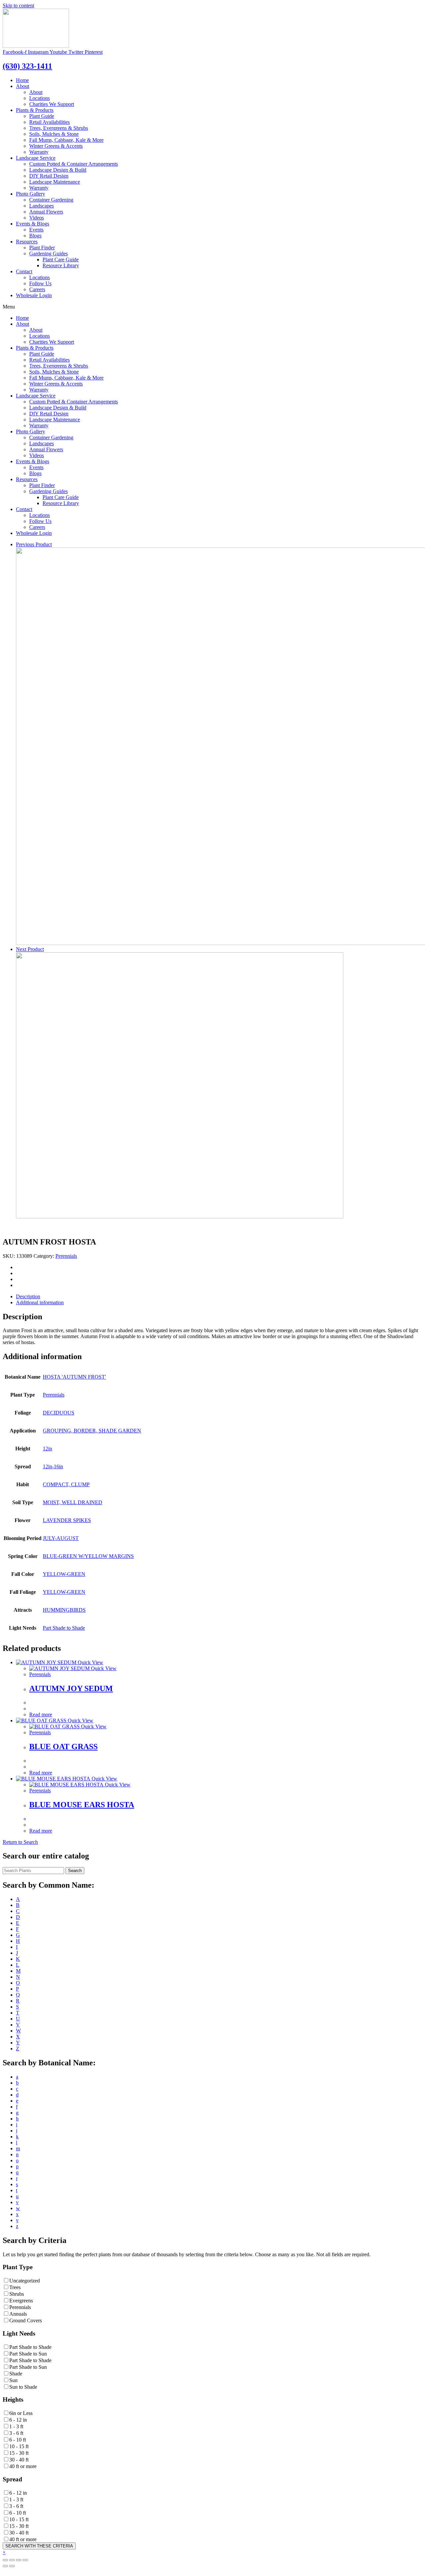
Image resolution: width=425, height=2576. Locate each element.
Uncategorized (25, 2281)
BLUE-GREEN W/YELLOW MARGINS (88, 1556)
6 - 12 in (18, 2420)
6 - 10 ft (18, 2440)
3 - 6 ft (16, 2433)
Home (22, 80)
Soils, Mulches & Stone (54, 134)
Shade (16, 2374)
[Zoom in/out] (5, 2560)
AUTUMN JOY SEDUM (71, 1688)
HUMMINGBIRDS (64, 1610)
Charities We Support (52, 104)
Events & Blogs (33, 224)
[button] (20, 1842)
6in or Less (21, 2413)
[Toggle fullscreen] (12, 2560)
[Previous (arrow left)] (5, 2566)
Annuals (18, 2314)
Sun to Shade (23, 2387)
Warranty (39, 152)
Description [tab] (28, 1296)
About (23, 86)
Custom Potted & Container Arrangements (74, 164)
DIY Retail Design (49, 176)
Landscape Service (36, 158)
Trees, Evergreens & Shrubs (59, 128)
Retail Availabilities (49, 122)
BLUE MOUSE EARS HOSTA (82, 1805)
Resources (27, 242)
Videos (37, 218)
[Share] (19, 2560)
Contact (24, 271)
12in (47, 1449)
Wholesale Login (34, 295)
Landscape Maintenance (55, 182)
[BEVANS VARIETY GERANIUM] (180, 1216)
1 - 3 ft (16, 2426)
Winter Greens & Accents (56, 146)
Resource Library (61, 265)
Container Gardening (51, 200)
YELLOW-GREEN (64, 1574)
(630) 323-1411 (27, 66)
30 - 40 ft (19, 2460)
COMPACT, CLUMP (66, 1484)
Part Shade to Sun (28, 2354)
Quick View (90, 1662)
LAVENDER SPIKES (67, 1520)
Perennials (66, 1256)
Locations (40, 98)
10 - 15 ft (19, 2446)
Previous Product (34, 544)
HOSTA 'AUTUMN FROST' (74, 1377)
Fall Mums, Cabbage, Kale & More (66, 140)
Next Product (30, 949)
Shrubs (17, 2294)
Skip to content (18, 5)
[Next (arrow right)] (12, 2566)
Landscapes (42, 206)
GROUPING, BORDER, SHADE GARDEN (92, 1431)
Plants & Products (35, 110)
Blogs (35, 236)
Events (36, 230)
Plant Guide (42, 116)
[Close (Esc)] (25, 2560)
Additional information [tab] (40, 1302)
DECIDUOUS (59, 1413)
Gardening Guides (48, 254)
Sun (13, 2380)
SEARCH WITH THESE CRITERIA (39, 2546)
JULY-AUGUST (61, 1538)
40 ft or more (23, 2466)
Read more (41, 1715)
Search (75, 1871)
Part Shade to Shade (64, 1628)
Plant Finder (42, 248)
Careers (37, 289)
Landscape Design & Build (58, 170)
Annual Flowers (46, 212)
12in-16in (53, 1466)
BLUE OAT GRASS (63, 1747)
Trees (15, 2287)
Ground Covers (26, 2320)
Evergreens (21, 2301)
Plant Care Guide (61, 259)
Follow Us (40, 283)
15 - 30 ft (19, 2453)
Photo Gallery (31, 194)
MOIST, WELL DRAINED (73, 1502)
